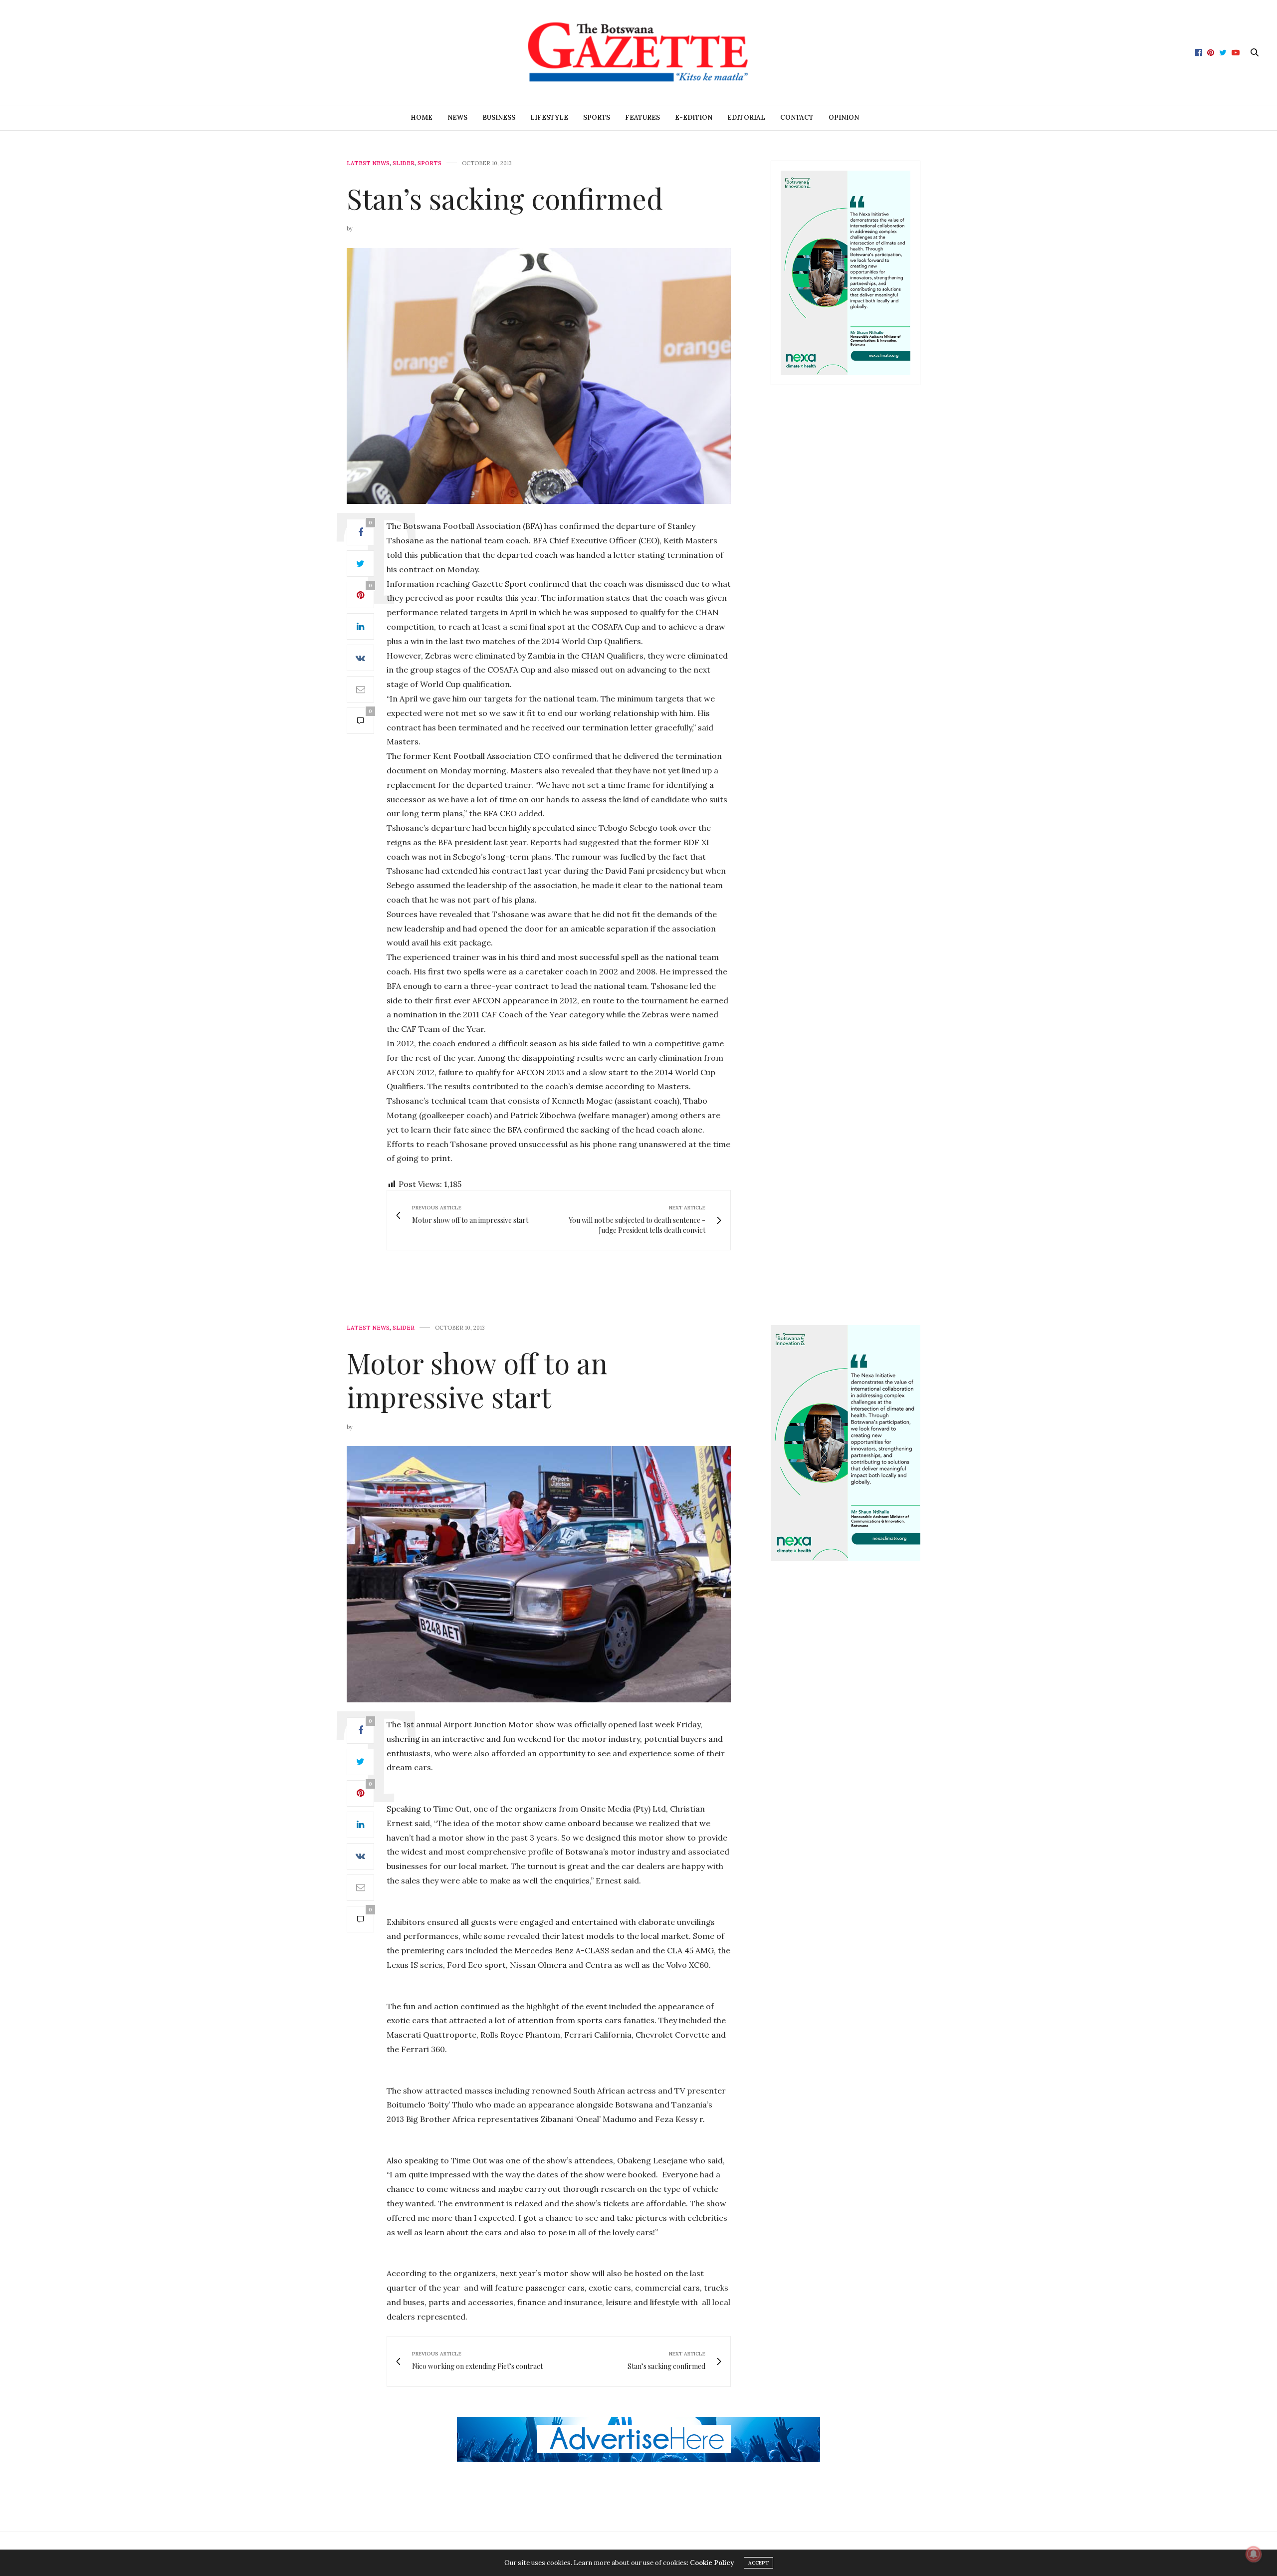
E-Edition (694, 117)
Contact (797, 117)
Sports (597, 117)
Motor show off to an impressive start (477, 1379)
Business (499, 117)
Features (642, 117)
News (457, 117)
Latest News (368, 163)
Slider (404, 163)
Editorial (746, 117)
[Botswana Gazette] (638, 52)
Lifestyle (549, 117)
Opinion (844, 117)
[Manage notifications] (1254, 2554)
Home (422, 117)
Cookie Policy (712, 2563)
